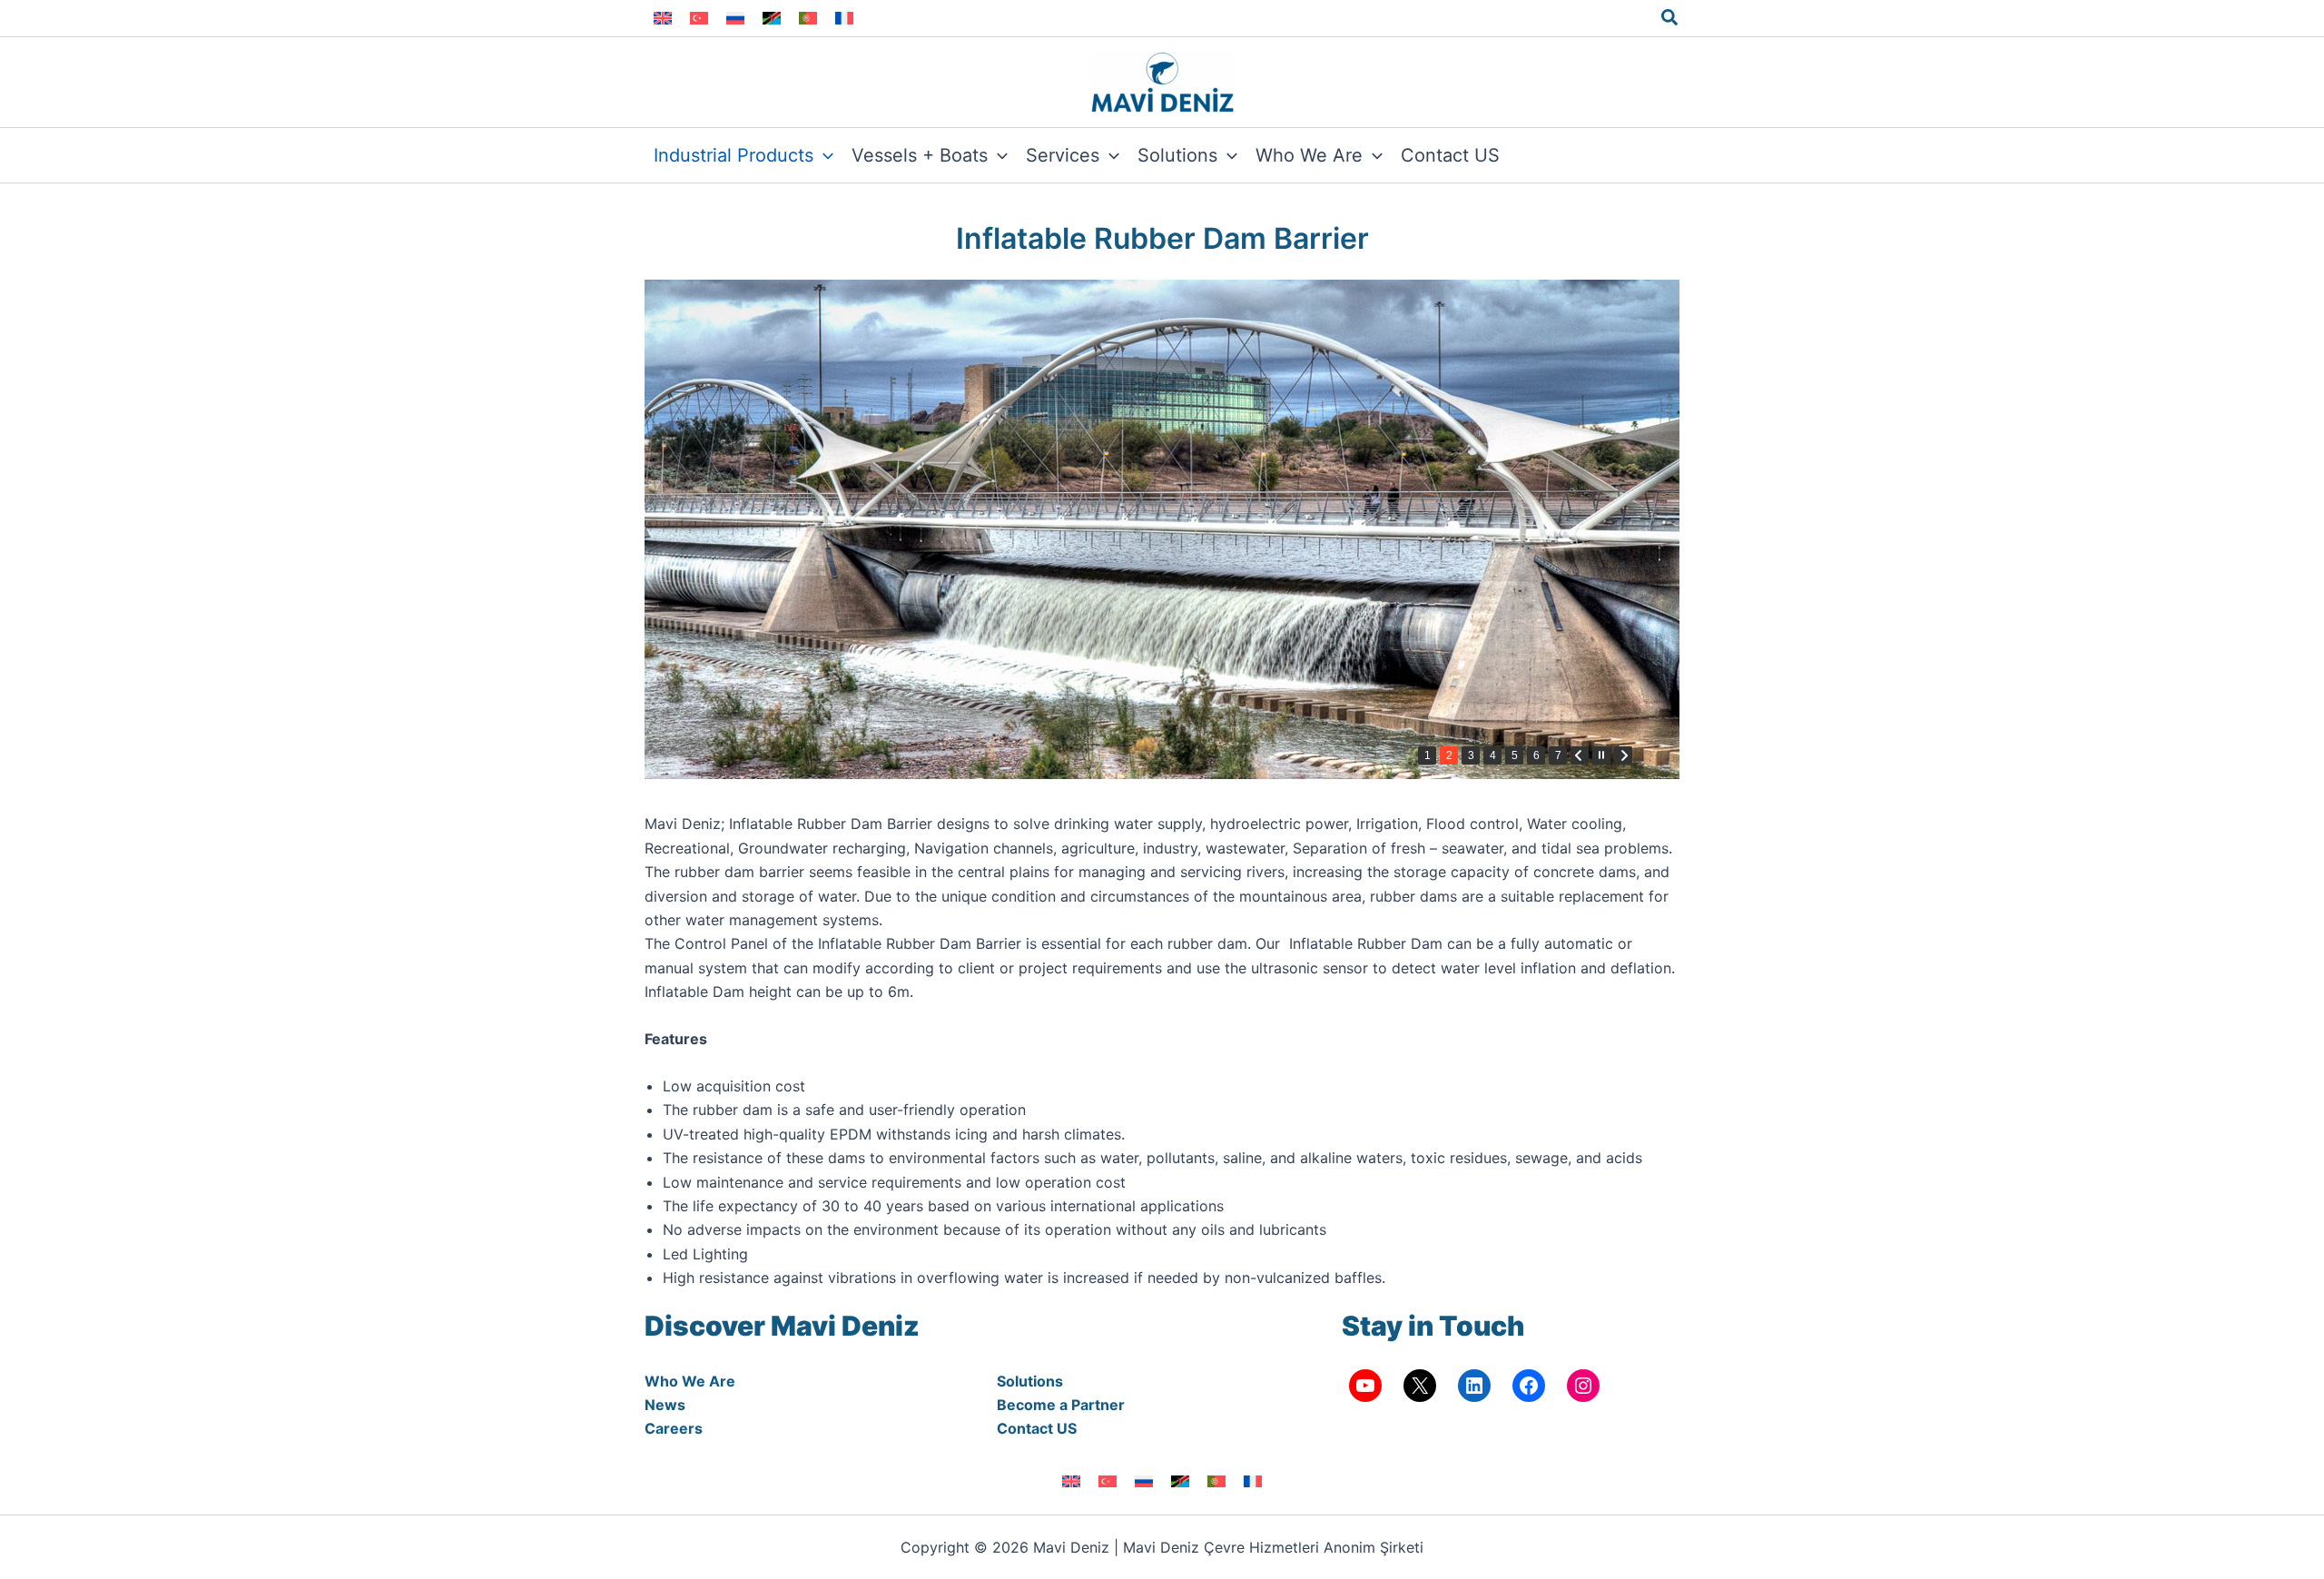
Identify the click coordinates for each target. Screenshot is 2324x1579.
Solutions (1030, 1381)
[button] (1670, 18)
